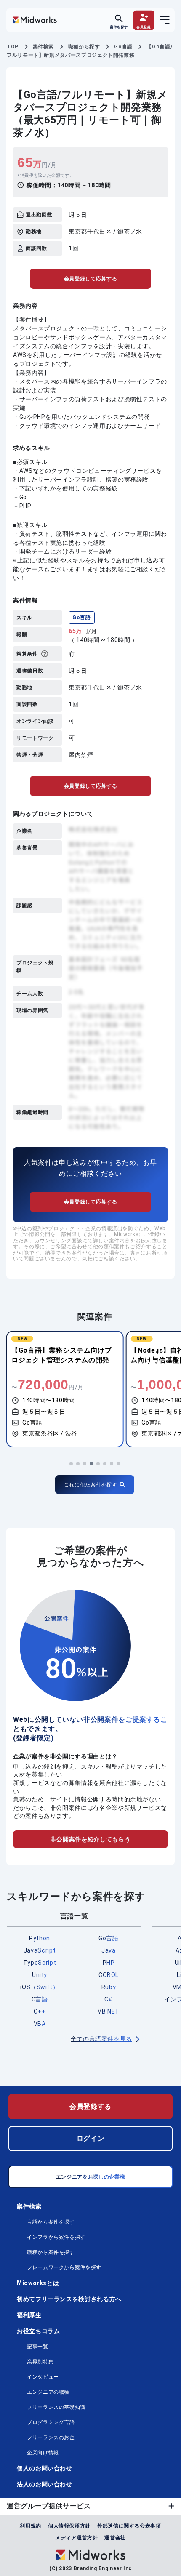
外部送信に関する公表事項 (129, 2526)
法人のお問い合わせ (45, 2484)
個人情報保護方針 (69, 2526)
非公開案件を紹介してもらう (90, 1839)
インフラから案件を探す (56, 2237)
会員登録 (144, 27)
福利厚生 (29, 2315)
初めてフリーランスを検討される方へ (69, 2299)
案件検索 (29, 2206)
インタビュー (43, 2377)
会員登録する (90, 2106)
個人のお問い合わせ (45, 2468)
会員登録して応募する (90, 279)
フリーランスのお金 (51, 2437)
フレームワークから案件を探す (64, 2267)
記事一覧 (38, 2347)
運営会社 (115, 2538)
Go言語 (82, 618)
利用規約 (31, 2526)
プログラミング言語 (51, 2422)
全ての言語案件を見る (101, 2039)
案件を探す (119, 27)
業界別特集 (40, 2362)
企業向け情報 (43, 2453)
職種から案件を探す (51, 2252)
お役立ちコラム (38, 2331)
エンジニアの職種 (48, 2392)
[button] (71, 1464)
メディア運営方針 (76, 2538)
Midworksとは (38, 2283)
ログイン (91, 2138)
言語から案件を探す (51, 2222)
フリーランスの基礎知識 (56, 2407)
